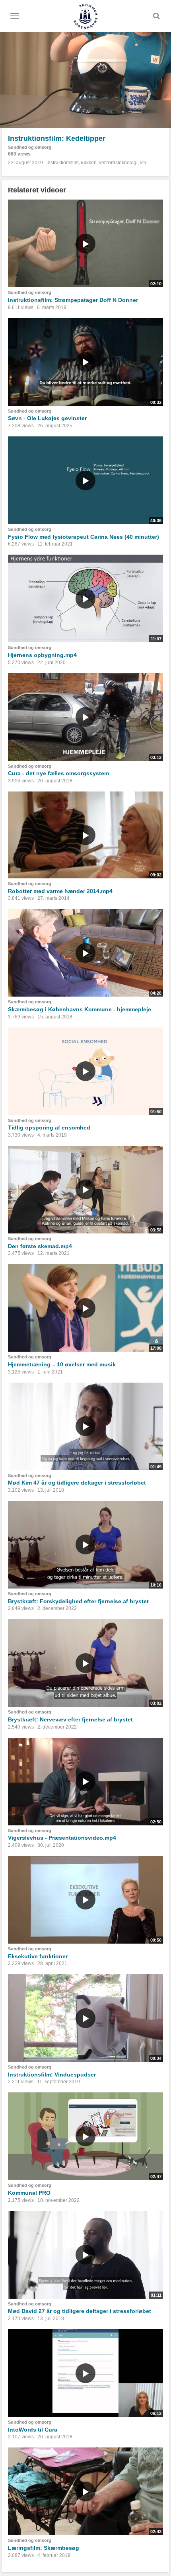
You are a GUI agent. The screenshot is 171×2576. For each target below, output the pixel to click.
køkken (89, 163)
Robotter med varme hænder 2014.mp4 (60, 891)
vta (143, 163)
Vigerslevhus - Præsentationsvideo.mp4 (62, 1838)
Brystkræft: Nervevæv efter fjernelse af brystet (70, 1719)
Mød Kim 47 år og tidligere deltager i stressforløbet (77, 1483)
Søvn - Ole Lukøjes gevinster (47, 418)
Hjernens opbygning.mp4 (42, 655)
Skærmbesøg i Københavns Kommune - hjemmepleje (80, 1009)
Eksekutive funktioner (38, 1956)
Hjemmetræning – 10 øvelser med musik (62, 1364)
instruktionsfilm (63, 163)
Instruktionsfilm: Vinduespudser (52, 2075)
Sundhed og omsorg (30, 147)
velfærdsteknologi (118, 163)
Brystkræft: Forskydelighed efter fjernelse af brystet (78, 1601)
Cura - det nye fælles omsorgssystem (58, 773)
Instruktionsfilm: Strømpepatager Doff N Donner (73, 300)
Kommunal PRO (29, 2193)
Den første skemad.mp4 (40, 1246)
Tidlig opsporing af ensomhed (49, 1128)
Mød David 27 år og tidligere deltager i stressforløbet (80, 2311)
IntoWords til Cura (33, 2430)
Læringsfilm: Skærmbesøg (44, 2548)
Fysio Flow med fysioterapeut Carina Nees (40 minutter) (84, 537)
